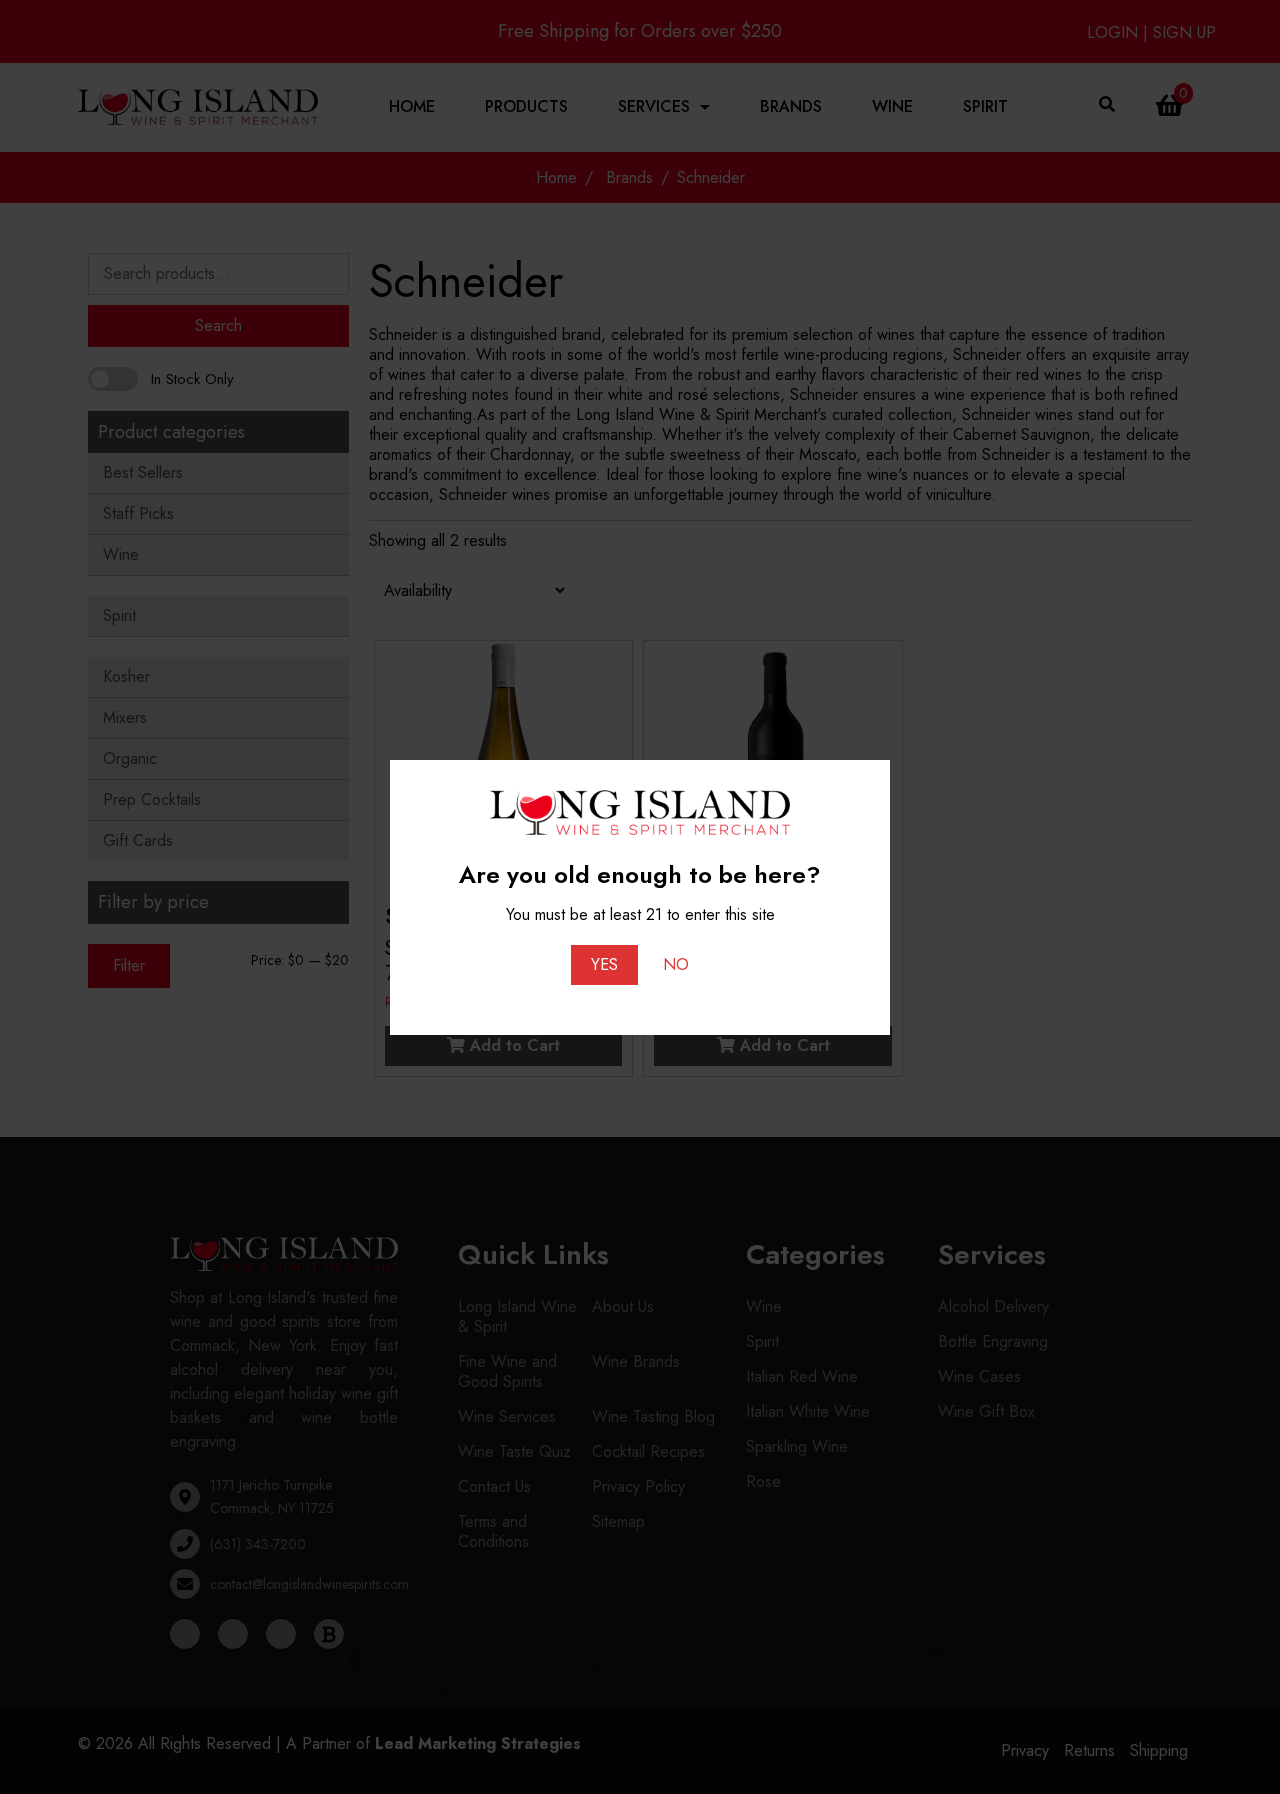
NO (676, 964)
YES (604, 964)
